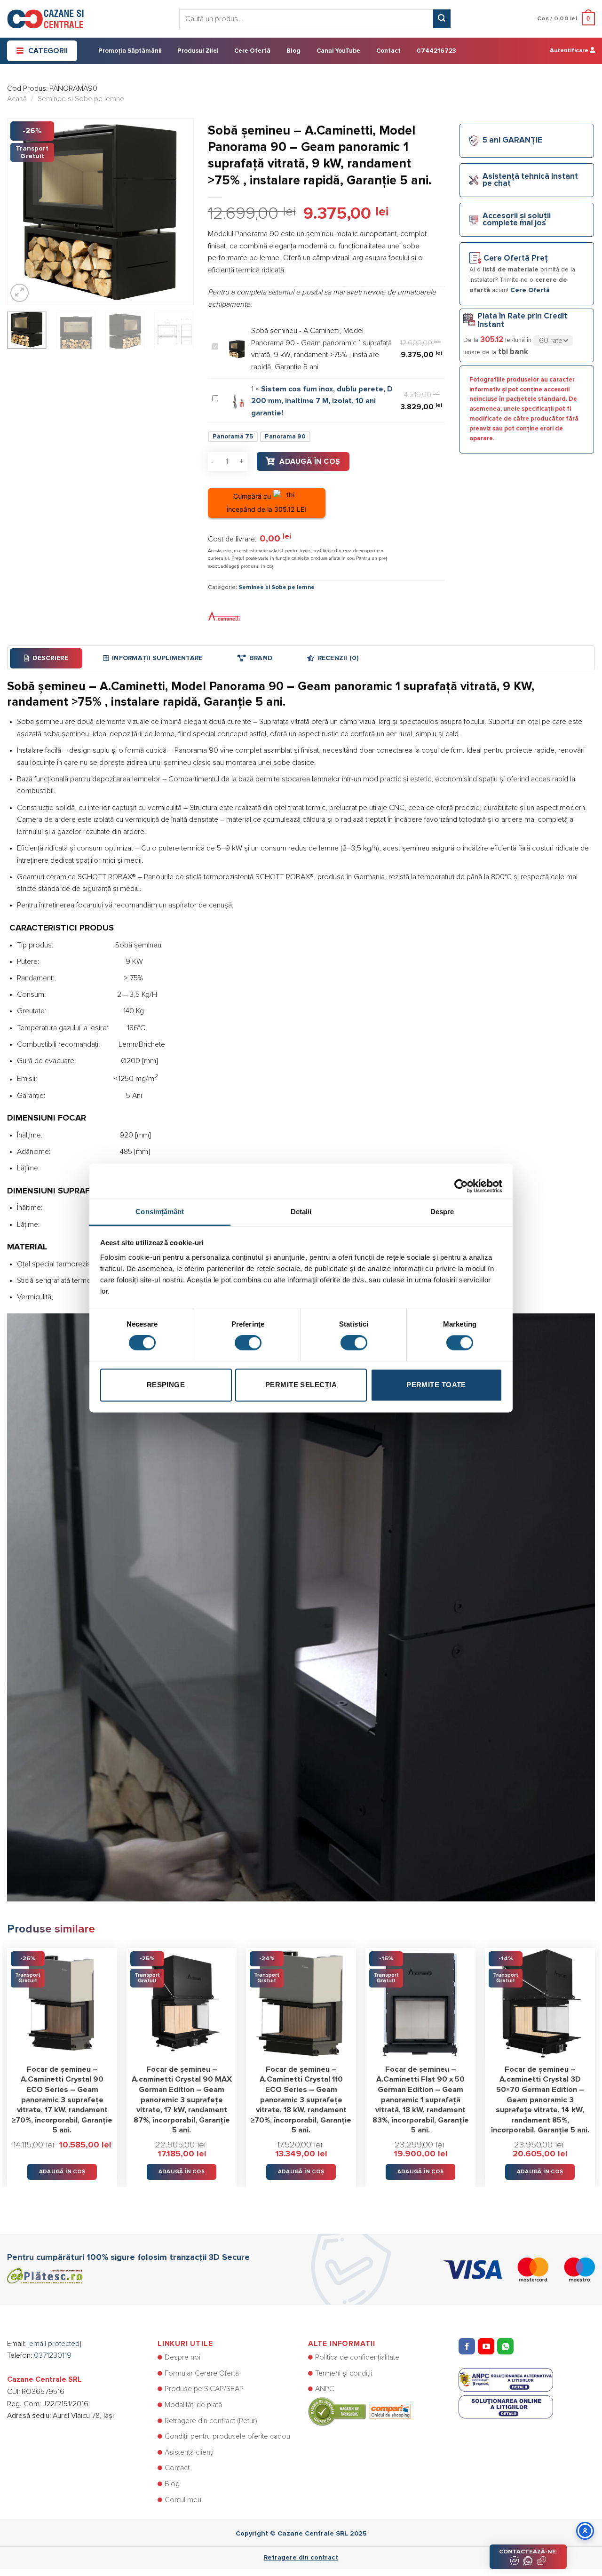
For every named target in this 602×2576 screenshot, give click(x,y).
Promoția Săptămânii (130, 51)
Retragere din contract (301, 2558)
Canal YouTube (338, 51)
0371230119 (53, 2355)
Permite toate (436, 1385)
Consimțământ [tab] (160, 1212)
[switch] (248, 1343)
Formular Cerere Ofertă (202, 2373)
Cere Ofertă (252, 51)
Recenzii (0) (338, 658)
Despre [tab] (442, 1212)
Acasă (17, 99)
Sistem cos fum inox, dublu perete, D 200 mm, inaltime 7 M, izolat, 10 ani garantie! (322, 401)
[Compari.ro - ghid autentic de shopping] (360, 2411)
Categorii (48, 51)
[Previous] (23, 211)
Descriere (50, 658)
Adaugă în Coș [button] (62, 2172)
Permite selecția (301, 1385)
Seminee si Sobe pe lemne (81, 99)
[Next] (178, 211)
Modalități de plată (193, 2405)
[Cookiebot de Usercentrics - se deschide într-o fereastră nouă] (461, 1181)
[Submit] (442, 19)
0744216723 (436, 51)
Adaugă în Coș (310, 461)
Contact (388, 51)
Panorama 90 (285, 437)
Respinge (166, 1385)
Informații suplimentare (157, 658)
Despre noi (182, 2357)
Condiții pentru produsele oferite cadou (227, 2436)
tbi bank (513, 352)
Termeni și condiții (344, 2373)
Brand (261, 658)
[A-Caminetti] (224, 616)
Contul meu (183, 2500)
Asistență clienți (189, 2452)
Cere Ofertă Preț (516, 258)
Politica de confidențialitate (357, 2357)
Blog (293, 51)
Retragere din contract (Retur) (211, 2421)
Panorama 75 (233, 437)
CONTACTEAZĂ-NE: (528, 2552)
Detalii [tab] (301, 1212)
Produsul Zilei (198, 51)
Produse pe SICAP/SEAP (204, 2389)
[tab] (46, 658)
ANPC (325, 2389)
